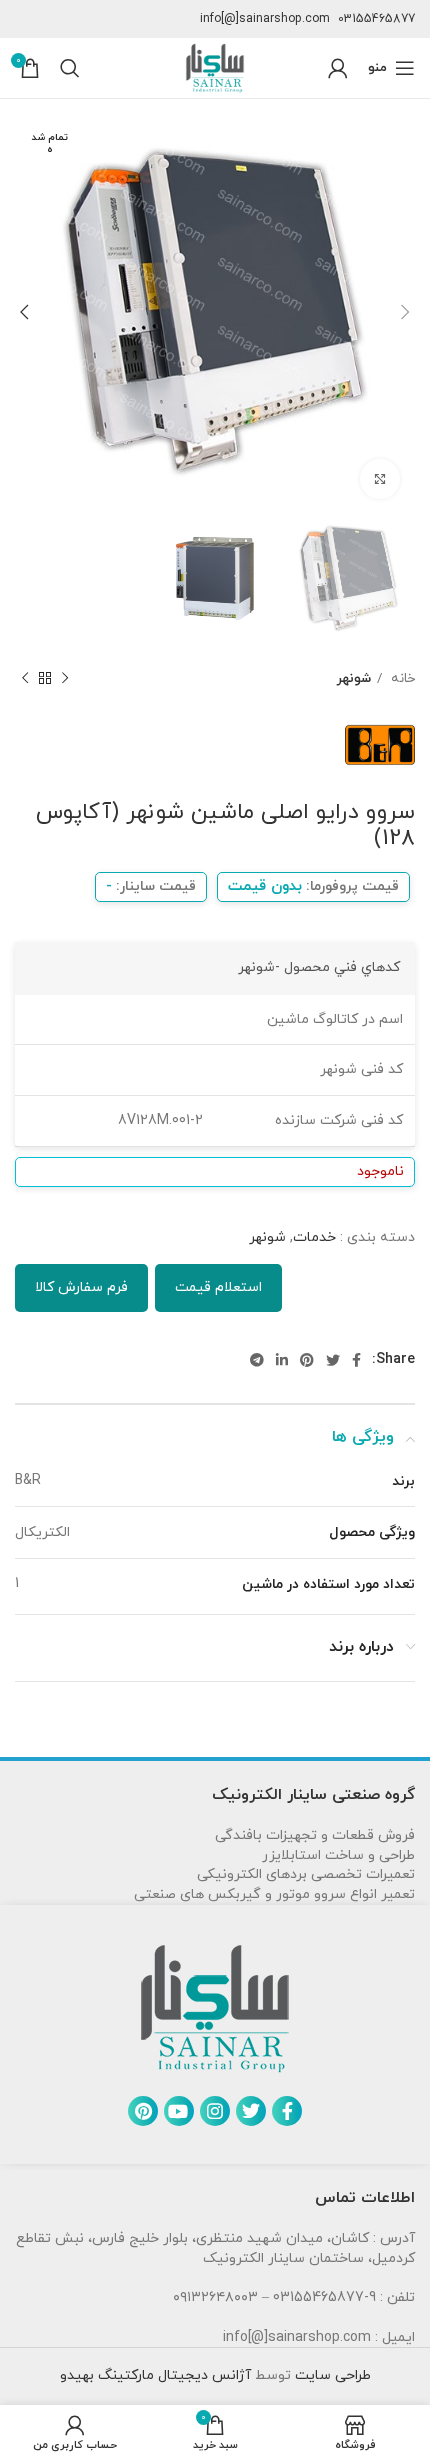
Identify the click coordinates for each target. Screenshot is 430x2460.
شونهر (354, 678)
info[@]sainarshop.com (265, 19)
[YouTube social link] (179, 2111)
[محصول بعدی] (25, 679)
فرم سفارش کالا (81, 1287)
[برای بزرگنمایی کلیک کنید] (380, 479)
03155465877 (376, 19)
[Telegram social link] (257, 1360)
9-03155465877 (324, 2297)
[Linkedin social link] (282, 1360)
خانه (401, 678)
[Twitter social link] (333, 1360)
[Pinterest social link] (307, 1360)
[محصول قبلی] (65, 679)
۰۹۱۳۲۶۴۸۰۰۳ (215, 2297)
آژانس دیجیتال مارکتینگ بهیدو (155, 2375)
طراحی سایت (331, 2375)
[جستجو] (70, 68)
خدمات (314, 1237)
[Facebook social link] (356, 1360)
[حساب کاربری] (338, 68)
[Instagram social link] (215, 2111)
